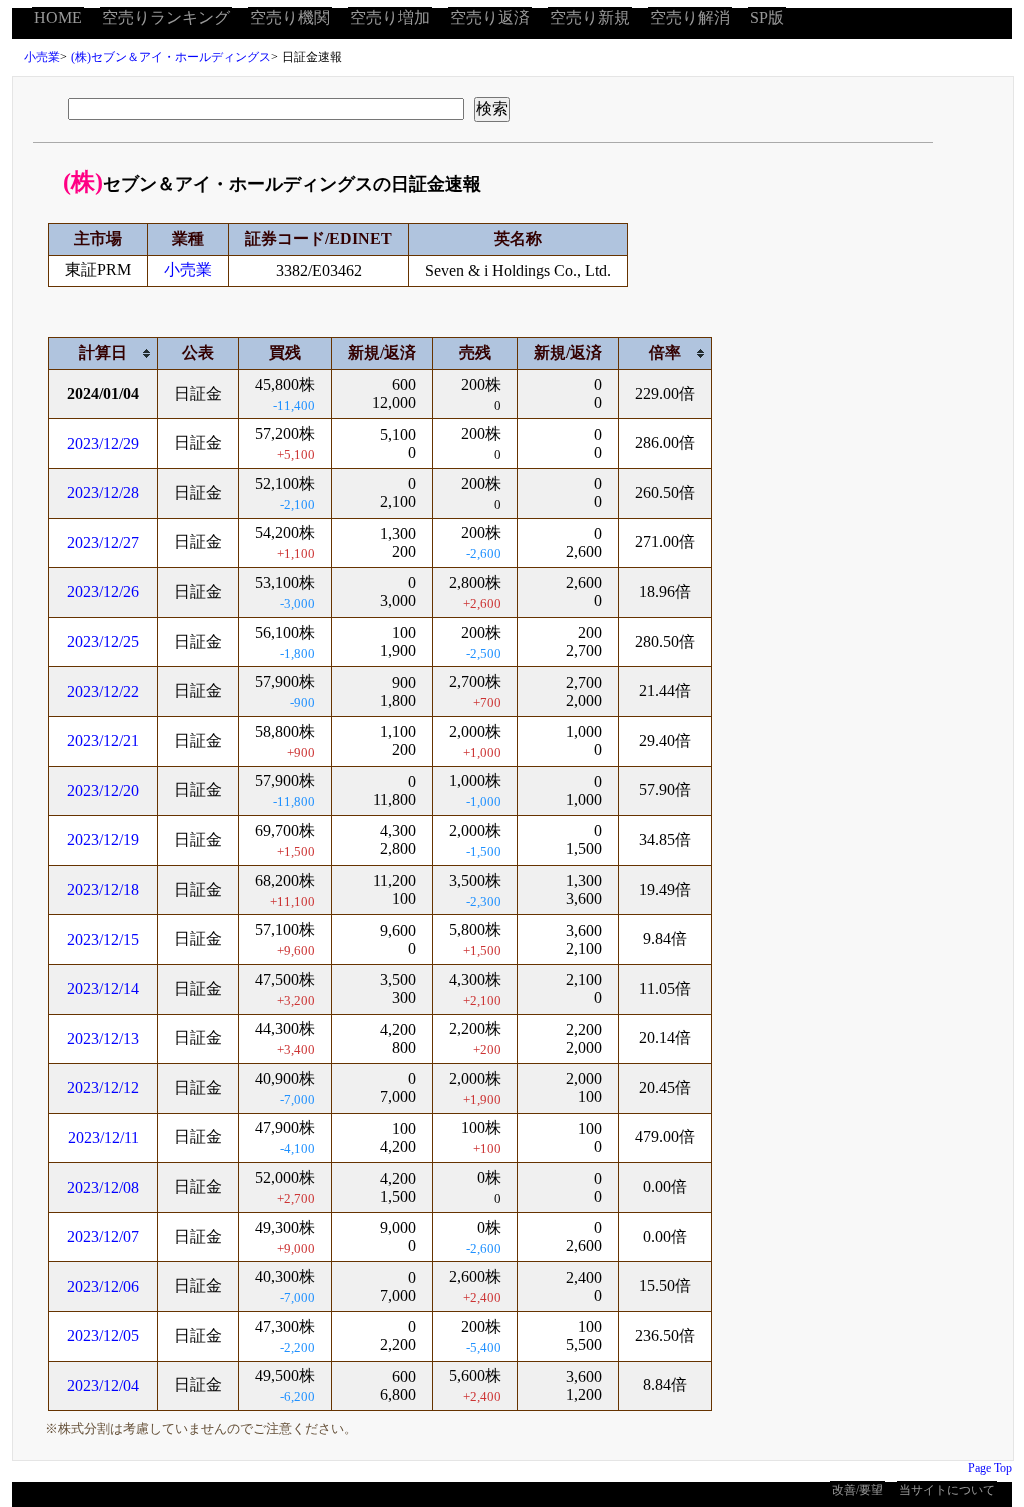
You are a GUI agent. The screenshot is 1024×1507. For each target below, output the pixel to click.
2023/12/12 (103, 1087)
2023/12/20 (103, 790)
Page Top (990, 1468)
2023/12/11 (103, 1137)
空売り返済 (490, 17)
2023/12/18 (103, 889)
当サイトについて (947, 1490)
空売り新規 (590, 17)
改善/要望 (857, 1490)
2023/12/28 (103, 492)
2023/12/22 (103, 691)
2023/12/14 (103, 988)
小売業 (42, 57)
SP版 (767, 17)
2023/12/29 (103, 443)
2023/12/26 (103, 591)
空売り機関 (290, 17)
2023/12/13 (103, 1038)
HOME (58, 17)
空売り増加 (390, 17)
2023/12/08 (103, 1187)
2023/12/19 (103, 839)
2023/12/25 (103, 641)
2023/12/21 (103, 740)
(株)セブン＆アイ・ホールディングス (171, 57)
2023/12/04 (103, 1385)
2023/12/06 (103, 1286)
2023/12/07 (103, 1236)
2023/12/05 (103, 1335)
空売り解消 (690, 17)
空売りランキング (166, 17)
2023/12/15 (103, 939)
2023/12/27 (103, 542)
